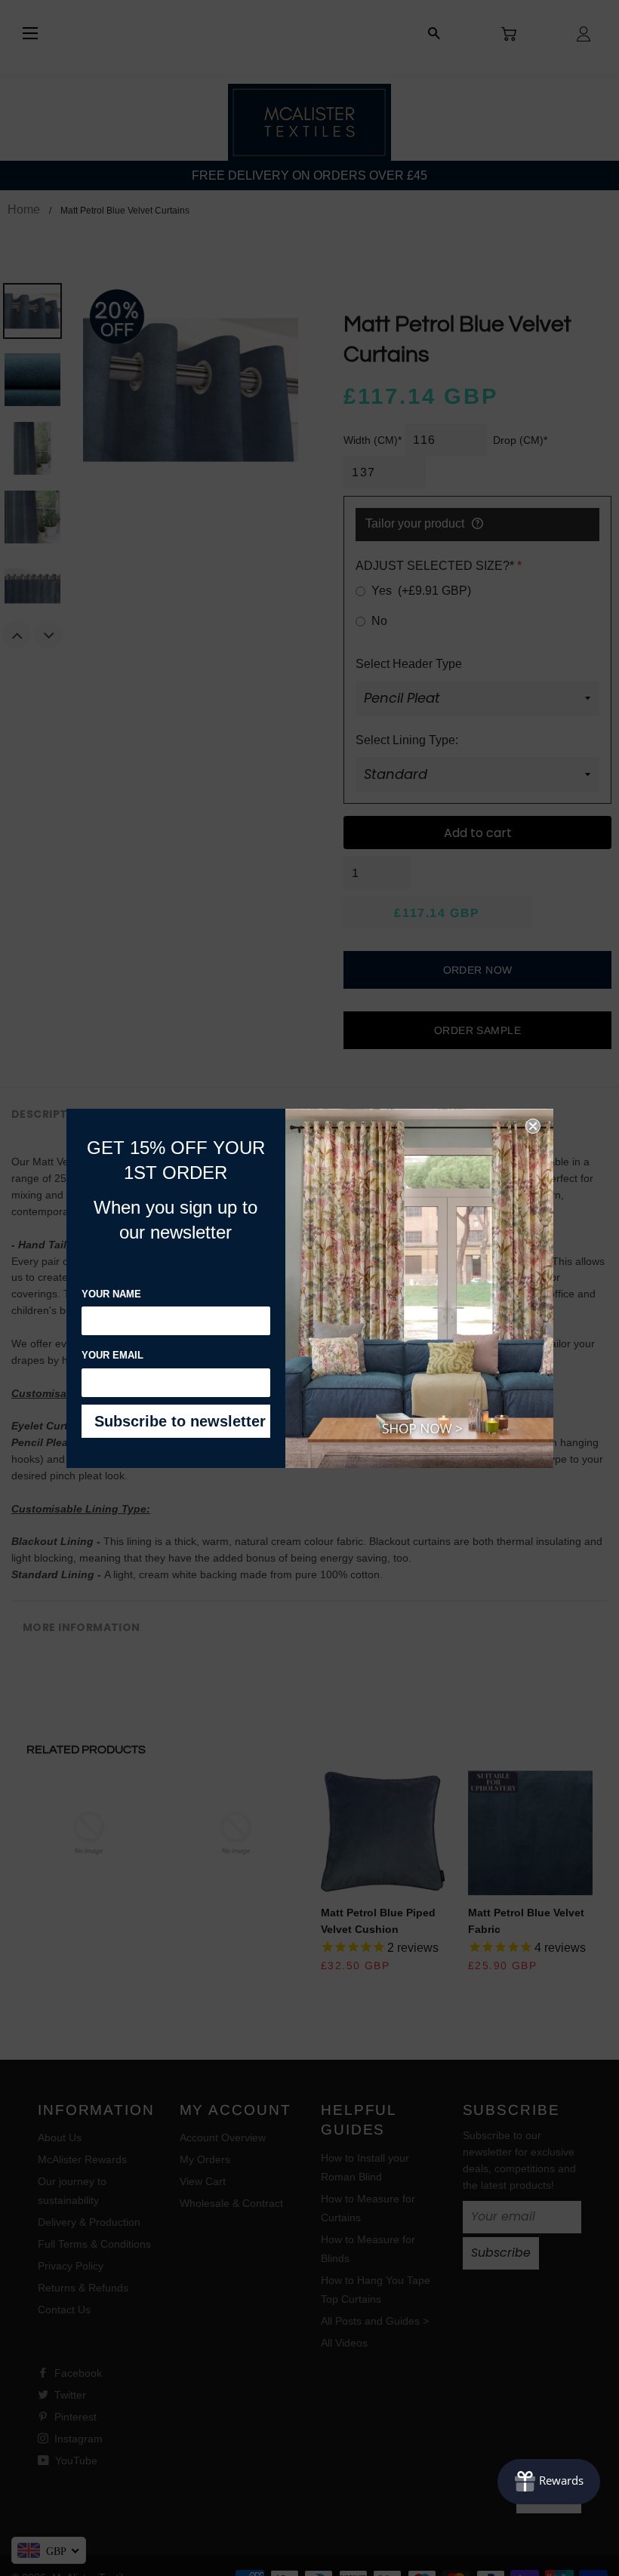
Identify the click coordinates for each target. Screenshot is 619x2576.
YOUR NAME (111, 1294)
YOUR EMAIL (112, 1355)
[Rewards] (549, 2482)
